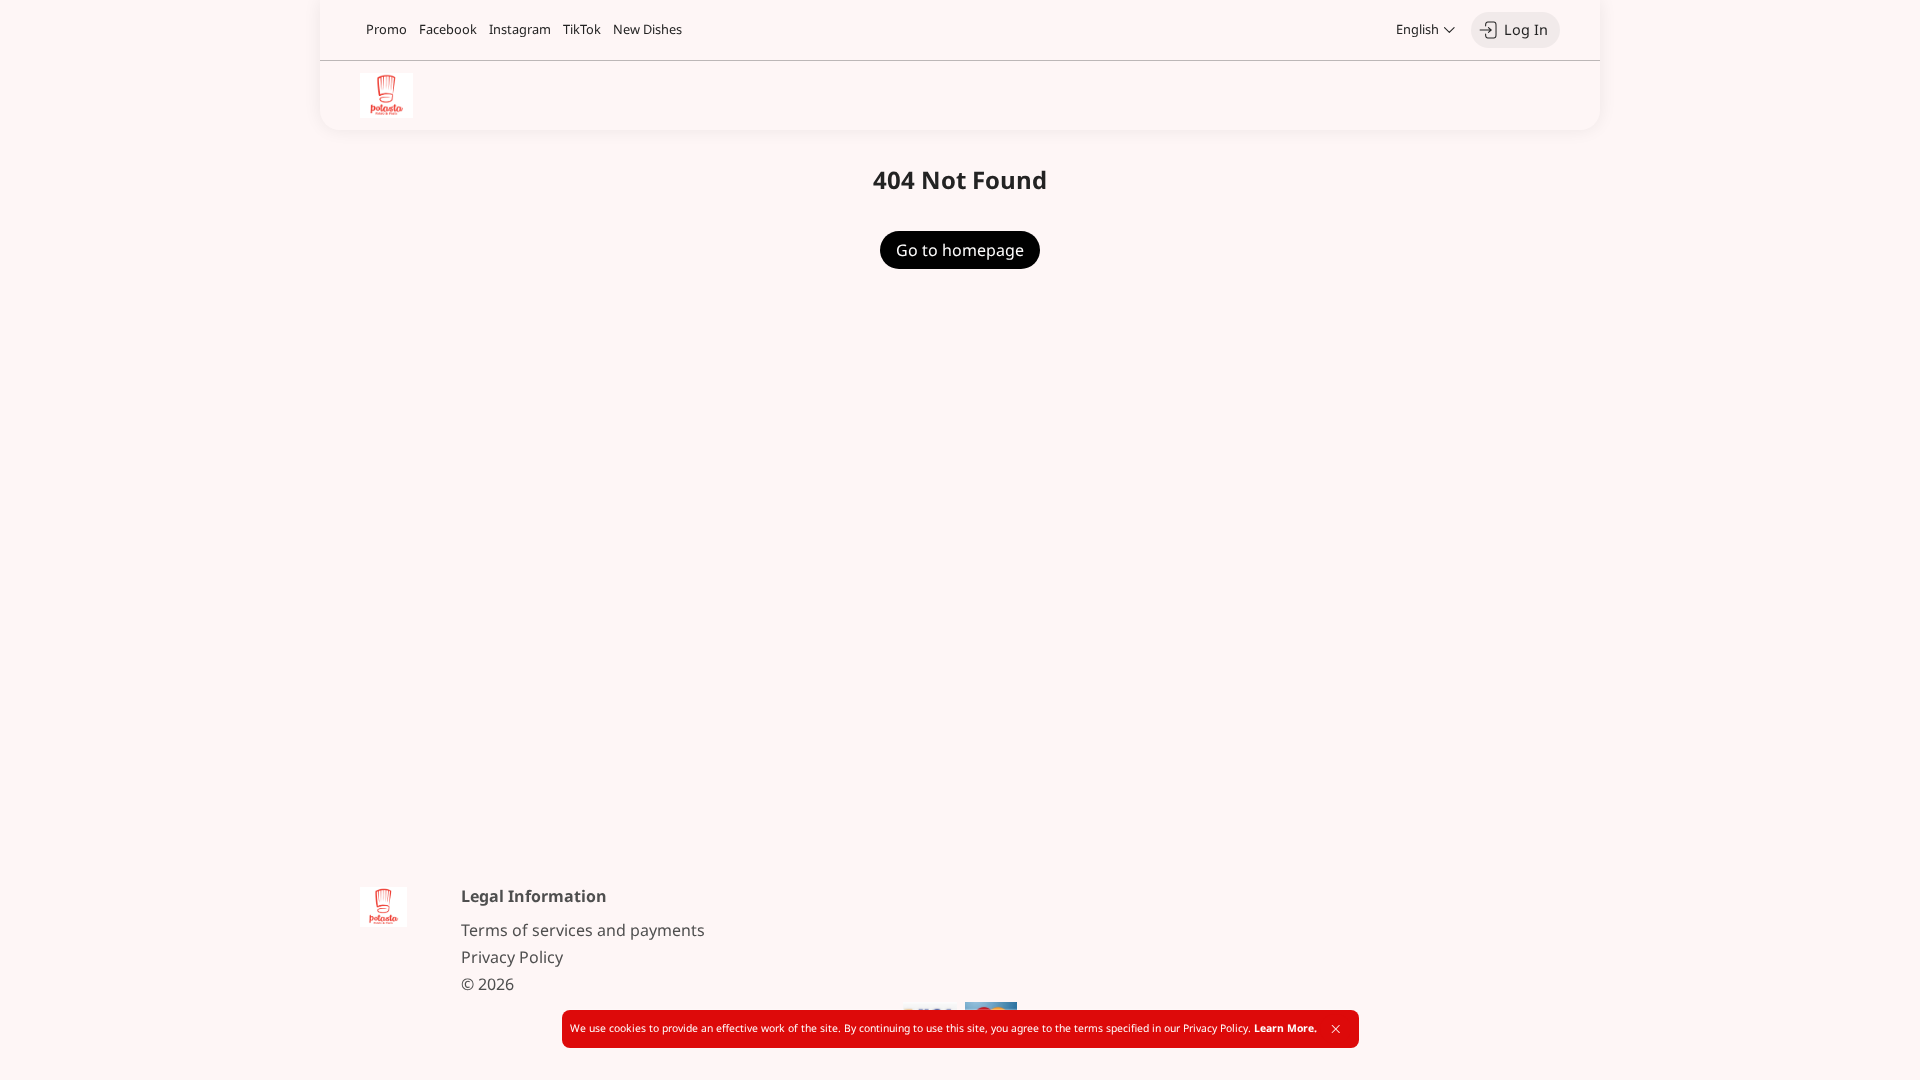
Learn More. (1285, 1028)
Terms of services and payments (583, 930)
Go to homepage (960, 250)
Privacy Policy (512, 957)
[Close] (1335, 1029)
